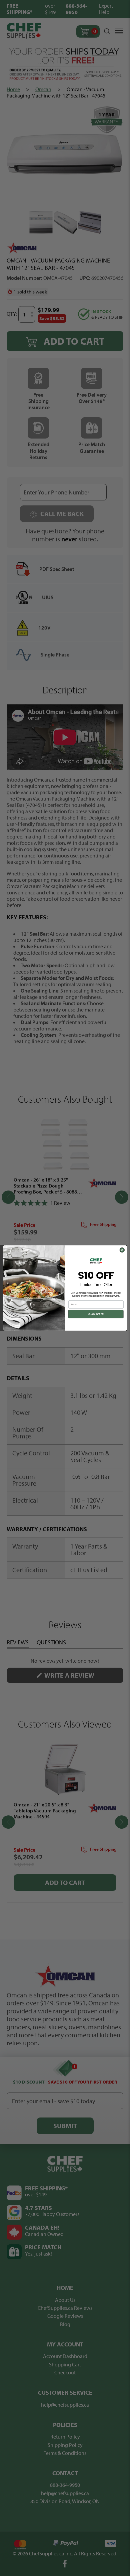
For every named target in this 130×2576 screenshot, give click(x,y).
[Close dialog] (122, 1250)
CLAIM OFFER (96, 1314)
